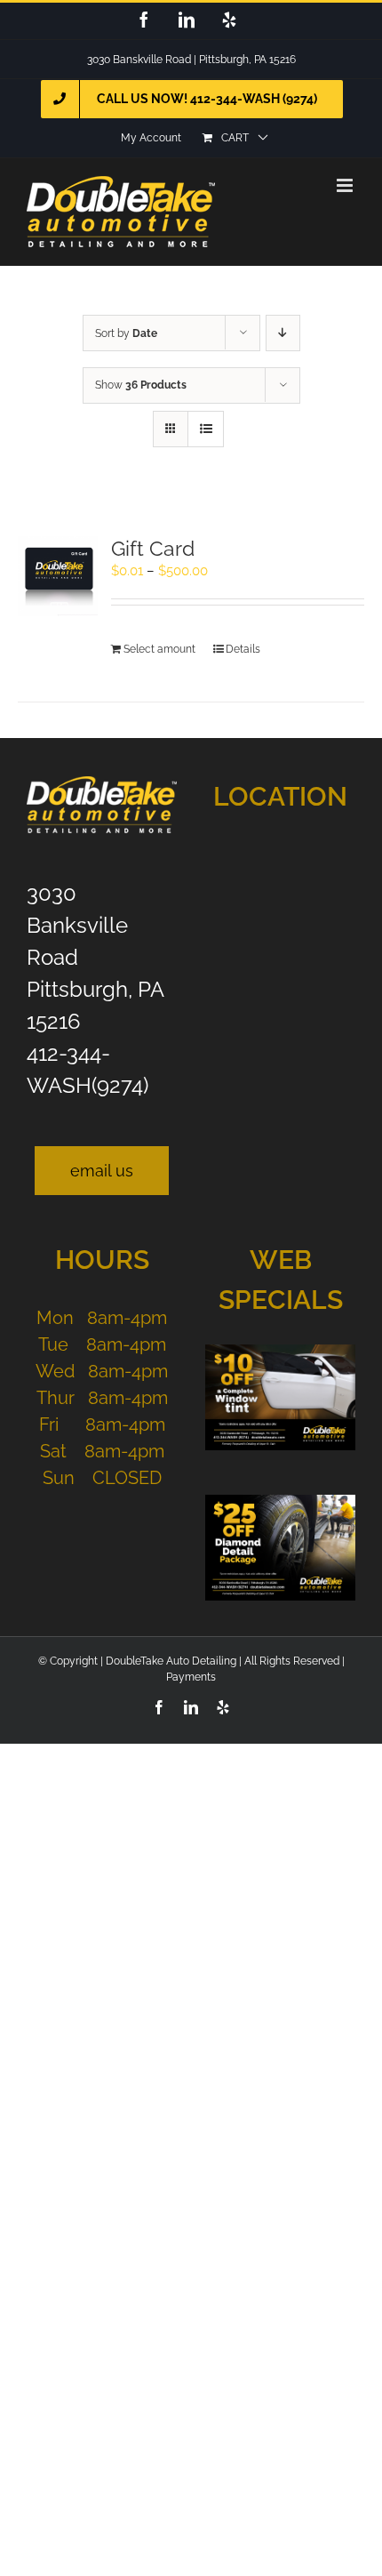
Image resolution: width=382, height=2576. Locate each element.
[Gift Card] (58, 576)
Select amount (159, 649)
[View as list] (206, 429)
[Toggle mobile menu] (346, 185)
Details (243, 649)
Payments (191, 1677)
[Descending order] (283, 333)
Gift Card (153, 548)
